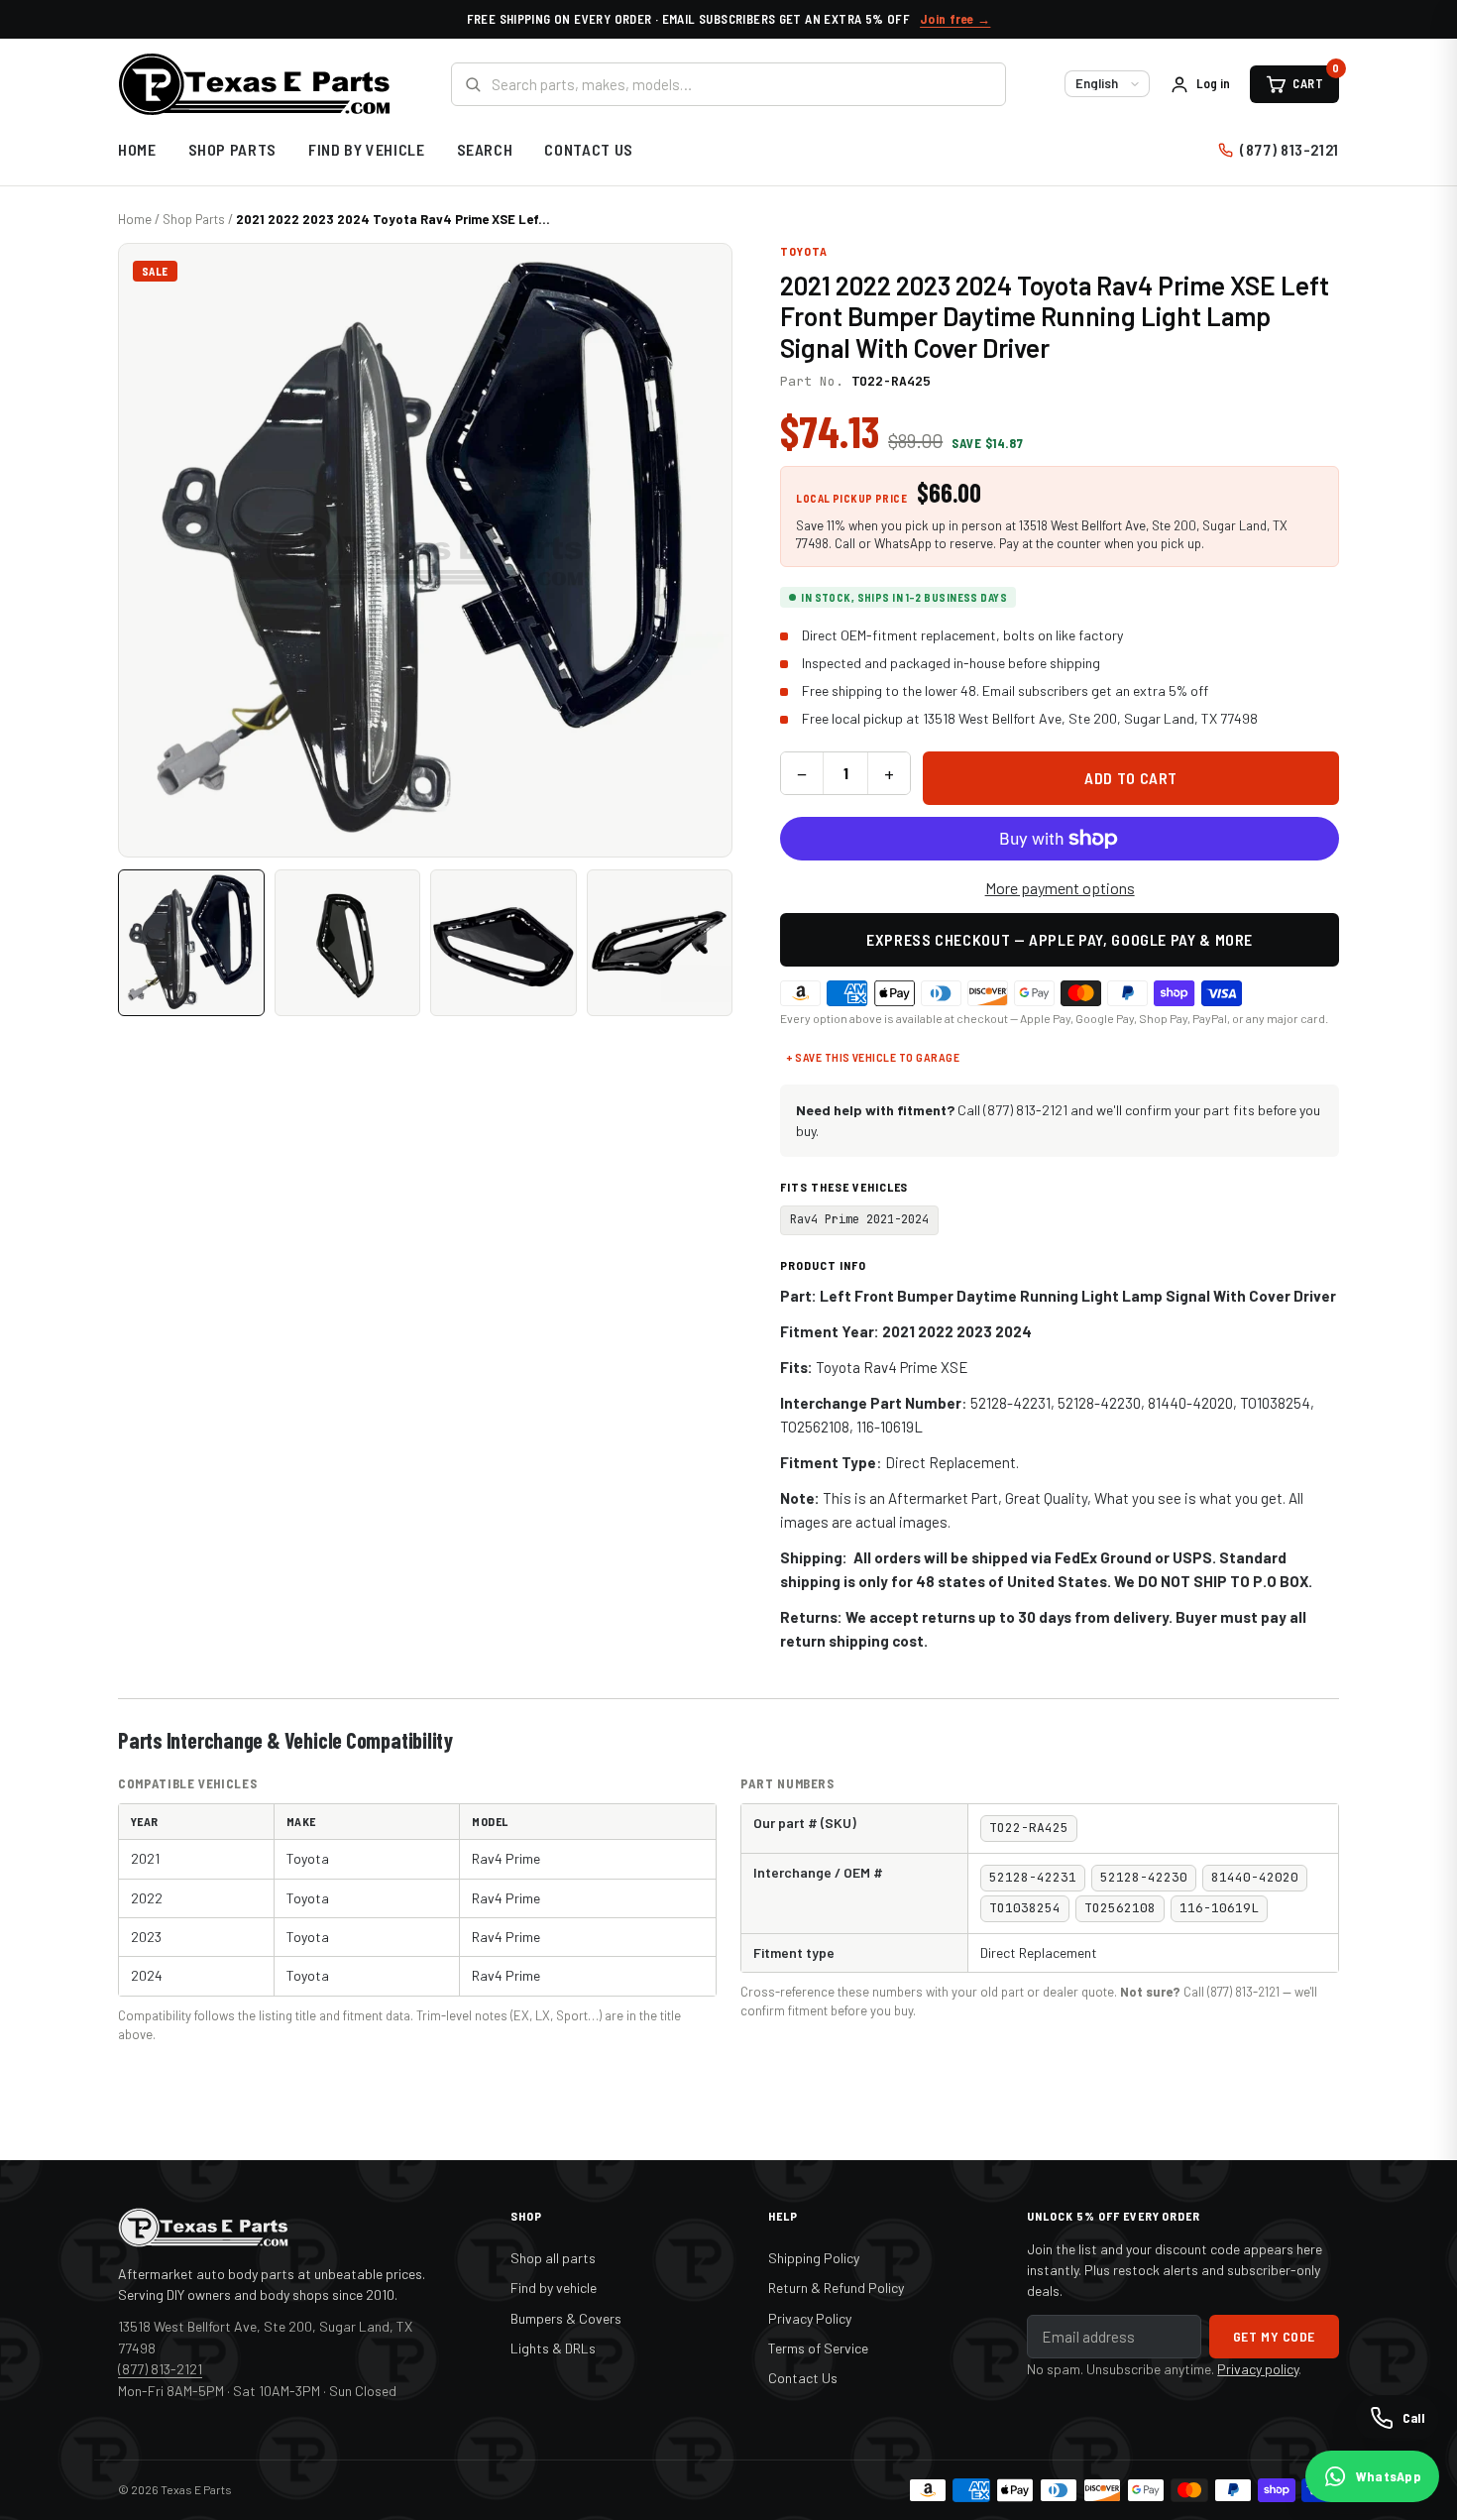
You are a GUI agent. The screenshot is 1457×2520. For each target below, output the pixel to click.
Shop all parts (553, 2258)
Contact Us (588, 149)
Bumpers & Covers (566, 2318)
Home (137, 149)
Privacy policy (1258, 2369)
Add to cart (1131, 778)
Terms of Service (818, 2348)
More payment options (1060, 888)
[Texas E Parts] (254, 84)
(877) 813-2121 (1289, 149)
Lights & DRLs (553, 2348)
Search (485, 149)
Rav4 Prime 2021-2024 (859, 1219)
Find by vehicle (554, 2288)
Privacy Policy (810, 2318)
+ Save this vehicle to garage (873, 1057)
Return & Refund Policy (836, 2288)
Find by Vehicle (367, 149)
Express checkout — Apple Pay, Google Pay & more (1060, 939)
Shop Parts (232, 149)
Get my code (1274, 2336)
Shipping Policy (814, 2258)
